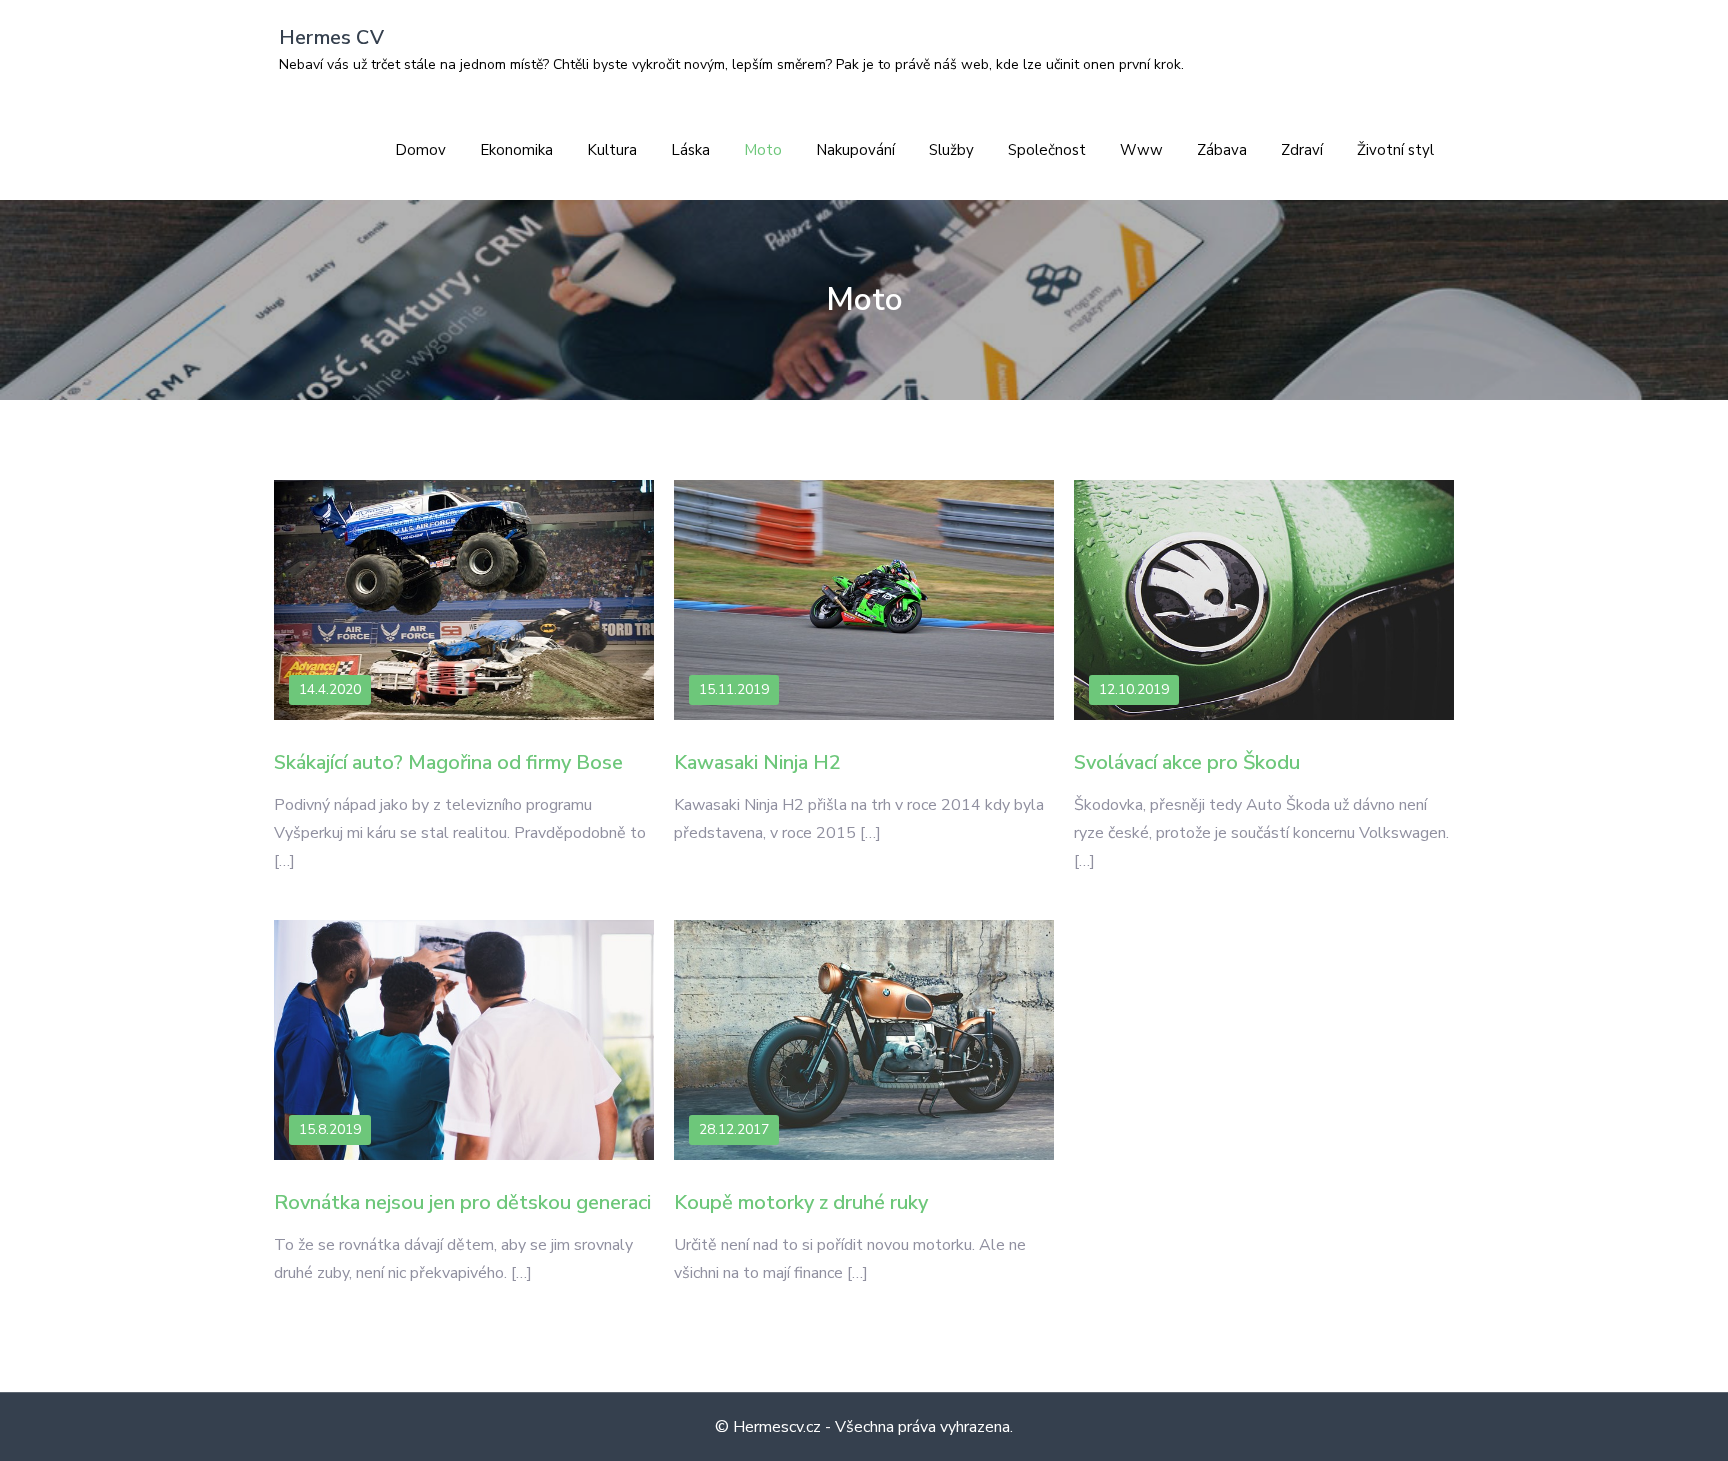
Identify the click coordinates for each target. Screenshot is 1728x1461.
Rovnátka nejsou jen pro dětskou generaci (462, 1202)
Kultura (612, 150)
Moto (763, 150)
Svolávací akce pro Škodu (1187, 762)
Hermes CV (331, 37)
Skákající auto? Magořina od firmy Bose (448, 762)
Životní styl (1395, 150)
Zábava (1222, 150)
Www (1141, 150)
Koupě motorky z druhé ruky (801, 1202)
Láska (690, 150)
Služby (951, 150)
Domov (420, 150)
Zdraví (1302, 150)
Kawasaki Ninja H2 (757, 762)
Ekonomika (516, 150)
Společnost (1047, 150)
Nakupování (855, 150)
